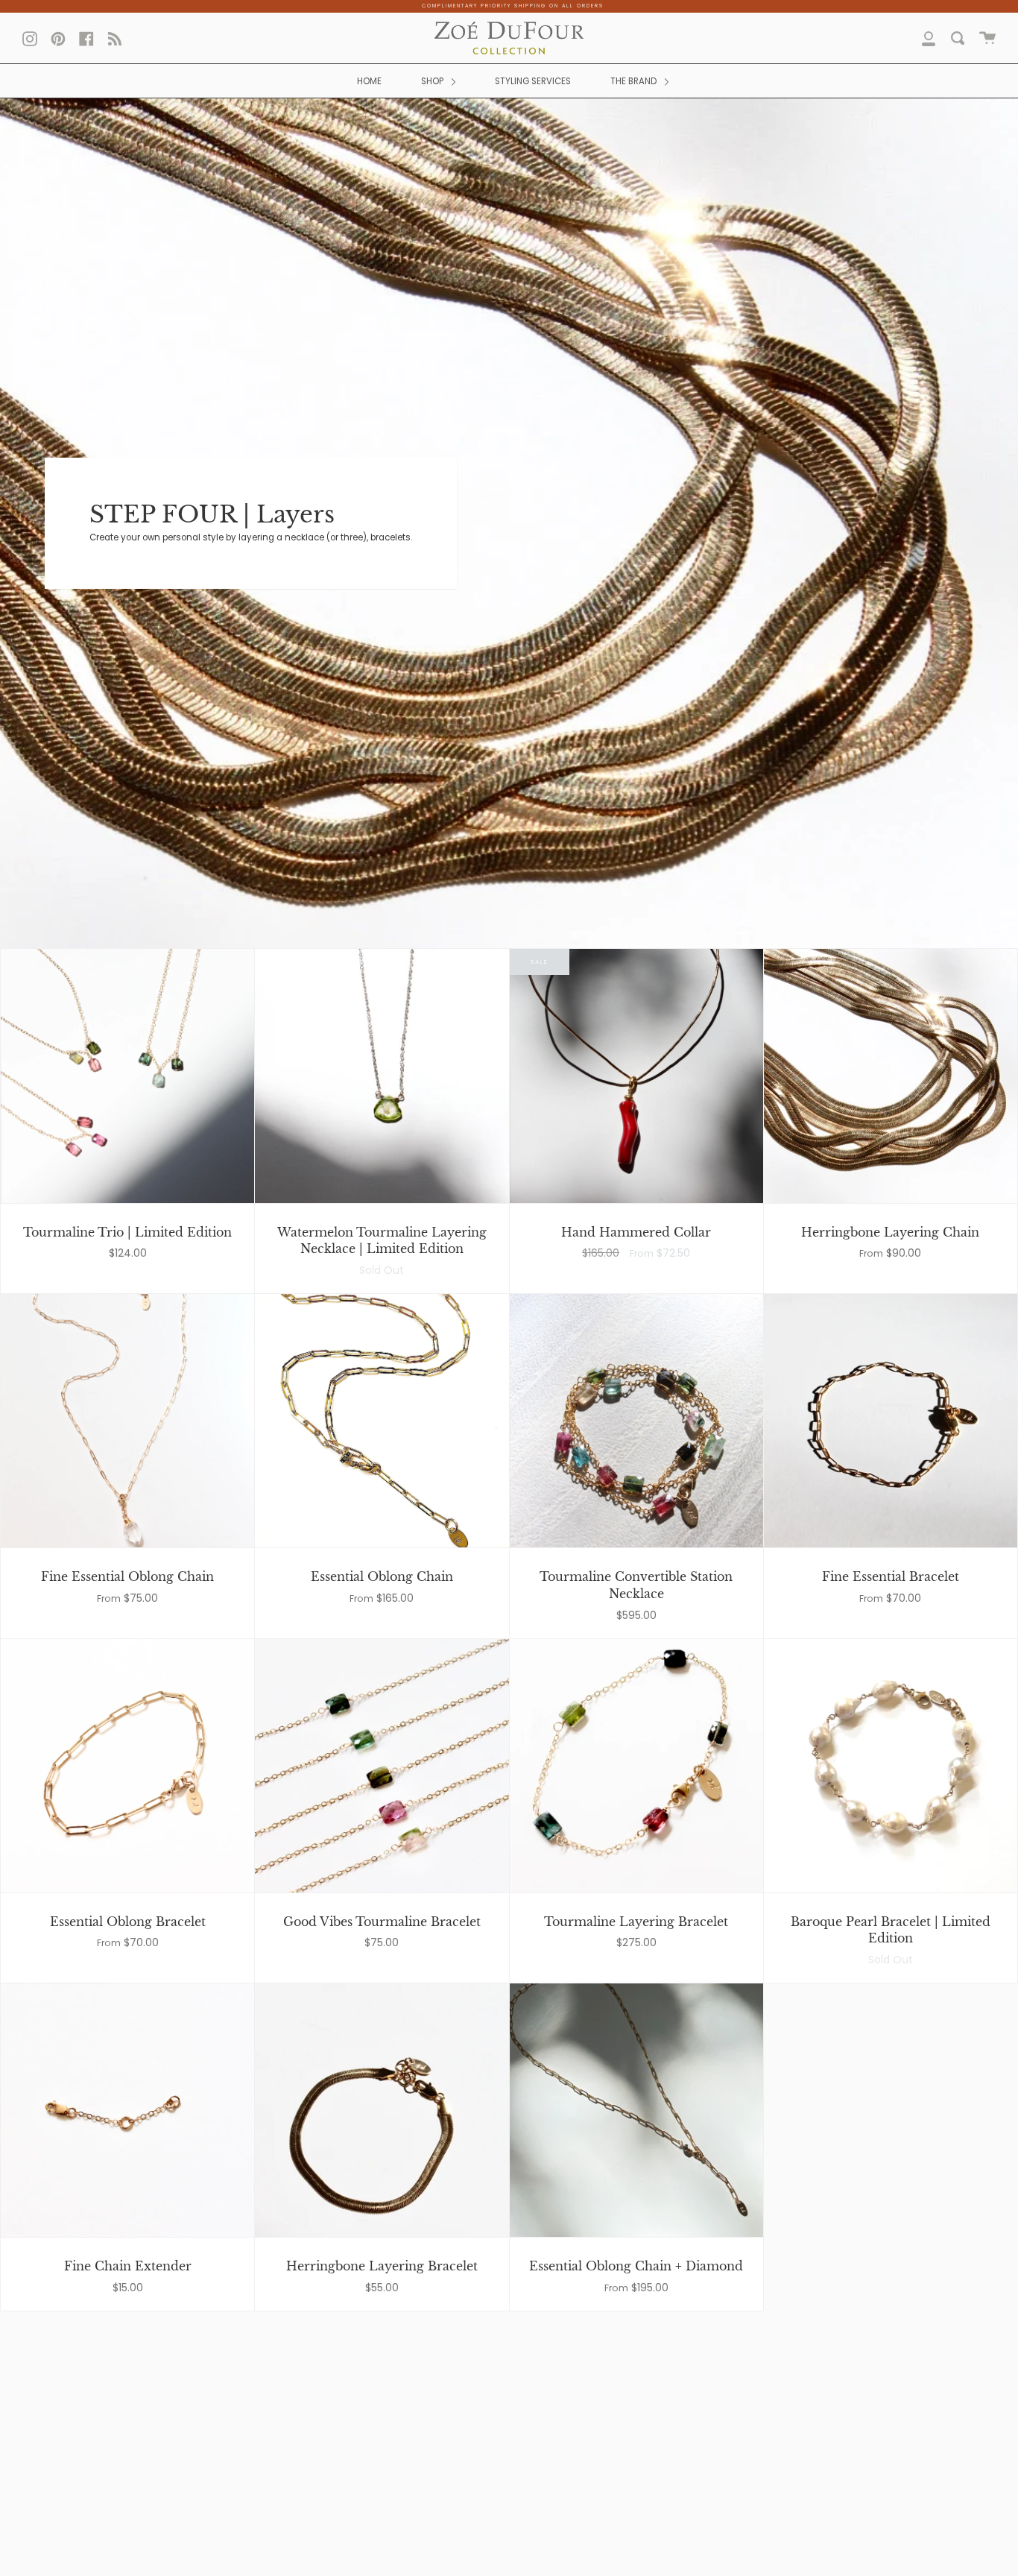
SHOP (433, 81)
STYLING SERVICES (533, 81)
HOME (369, 81)
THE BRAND (635, 81)
